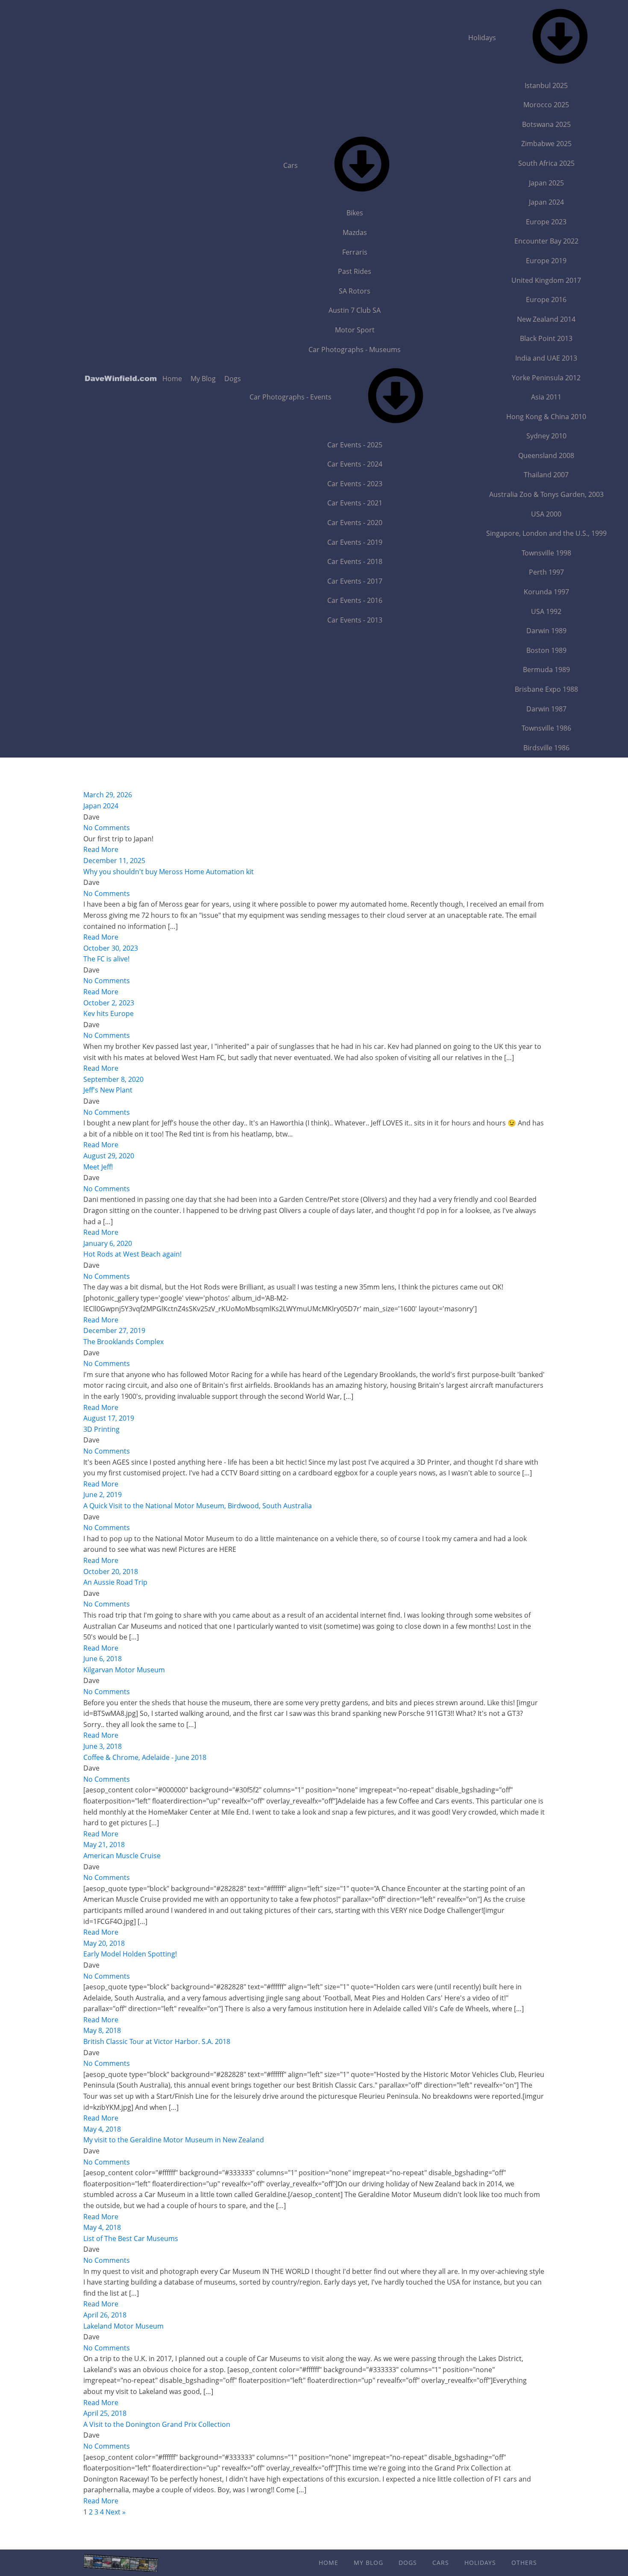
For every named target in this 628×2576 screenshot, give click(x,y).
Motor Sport (355, 330)
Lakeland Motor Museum (123, 2326)
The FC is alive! (106, 959)
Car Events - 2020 (355, 523)
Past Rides (355, 271)
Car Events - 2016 (355, 600)
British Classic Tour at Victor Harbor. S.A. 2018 (157, 2041)
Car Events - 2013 (355, 620)
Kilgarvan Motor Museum (124, 1670)
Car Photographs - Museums (355, 350)
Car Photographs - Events (291, 397)
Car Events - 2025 (355, 445)
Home (172, 379)
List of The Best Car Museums (131, 2238)
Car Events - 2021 (355, 503)
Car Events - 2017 (355, 581)
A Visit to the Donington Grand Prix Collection (157, 2424)
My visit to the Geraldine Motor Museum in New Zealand (174, 2140)
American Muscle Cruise (122, 1856)
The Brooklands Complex (123, 1342)
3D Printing (101, 1429)
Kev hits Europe (109, 1013)
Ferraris (355, 252)
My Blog (203, 379)
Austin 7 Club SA (355, 310)
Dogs (233, 379)
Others (524, 2563)
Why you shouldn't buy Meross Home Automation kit (169, 872)
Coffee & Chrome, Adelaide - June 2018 (145, 1757)
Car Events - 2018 (355, 561)
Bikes (355, 213)
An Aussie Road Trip (115, 1582)
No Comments (107, 828)
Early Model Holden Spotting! (130, 1954)
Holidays (480, 2563)
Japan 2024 (101, 806)
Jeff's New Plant (108, 1090)
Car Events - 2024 (355, 464)
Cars (291, 165)
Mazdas (355, 232)
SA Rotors (355, 291)
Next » (116, 2512)
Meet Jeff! (98, 1167)
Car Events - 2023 (355, 484)
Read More (101, 849)
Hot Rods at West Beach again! (132, 1254)
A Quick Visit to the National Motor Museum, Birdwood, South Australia (198, 1506)
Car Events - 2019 (355, 542)
